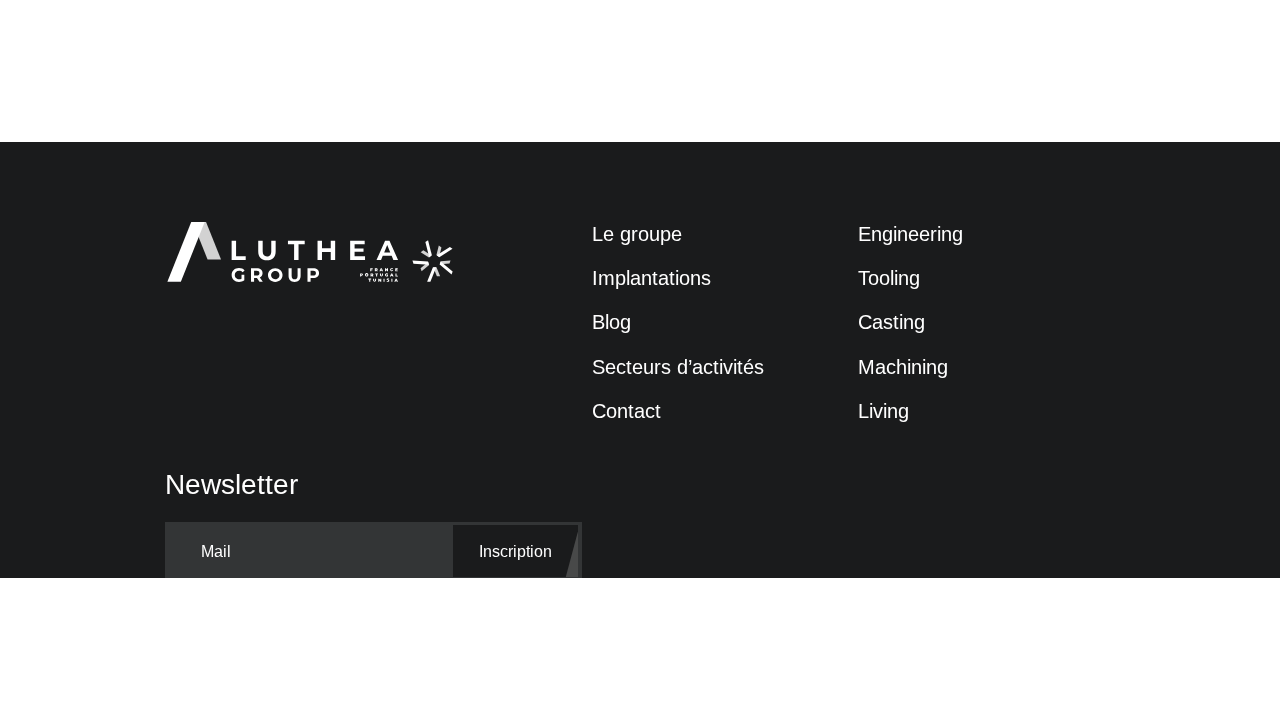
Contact (626, 411)
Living (883, 411)
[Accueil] (293, 254)
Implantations (651, 278)
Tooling (889, 278)
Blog (611, 322)
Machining (903, 367)
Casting (891, 322)
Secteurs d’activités (678, 367)
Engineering (910, 234)
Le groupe (637, 234)
